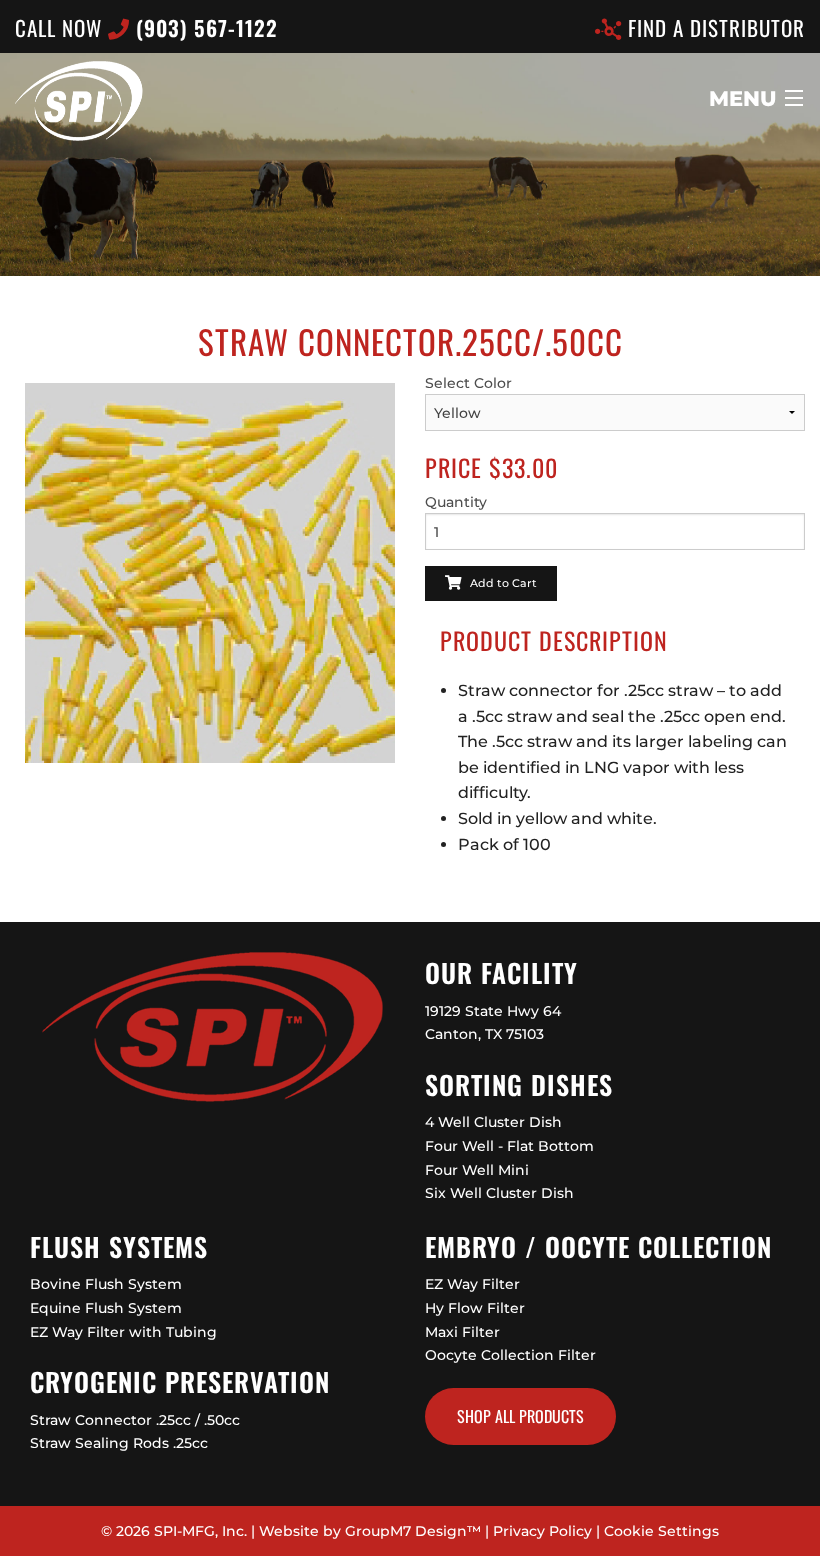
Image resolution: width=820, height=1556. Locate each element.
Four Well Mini (477, 1170)
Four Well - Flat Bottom (509, 1146)
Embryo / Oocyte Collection (598, 1246)
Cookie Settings (661, 1531)
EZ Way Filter (472, 1284)
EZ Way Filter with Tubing (123, 1332)
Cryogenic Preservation (180, 1381)
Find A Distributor (713, 27)
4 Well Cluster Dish (493, 1122)
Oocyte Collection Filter (510, 1355)
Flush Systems (119, 1246)
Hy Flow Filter (475, 1308)
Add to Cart (499, 583)
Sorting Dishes (519, 1084)
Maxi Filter (462, 1332)
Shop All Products (520, 1416)
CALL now (146, 27)
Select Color (468, 383)
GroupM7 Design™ (413, 1531)
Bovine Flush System (106, 1284)
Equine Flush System (106, 1308)
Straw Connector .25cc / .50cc (135, 1420)
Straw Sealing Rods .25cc (119, 1443)
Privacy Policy (542, 1531)
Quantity (456, 502)
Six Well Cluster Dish (499, 1193)
